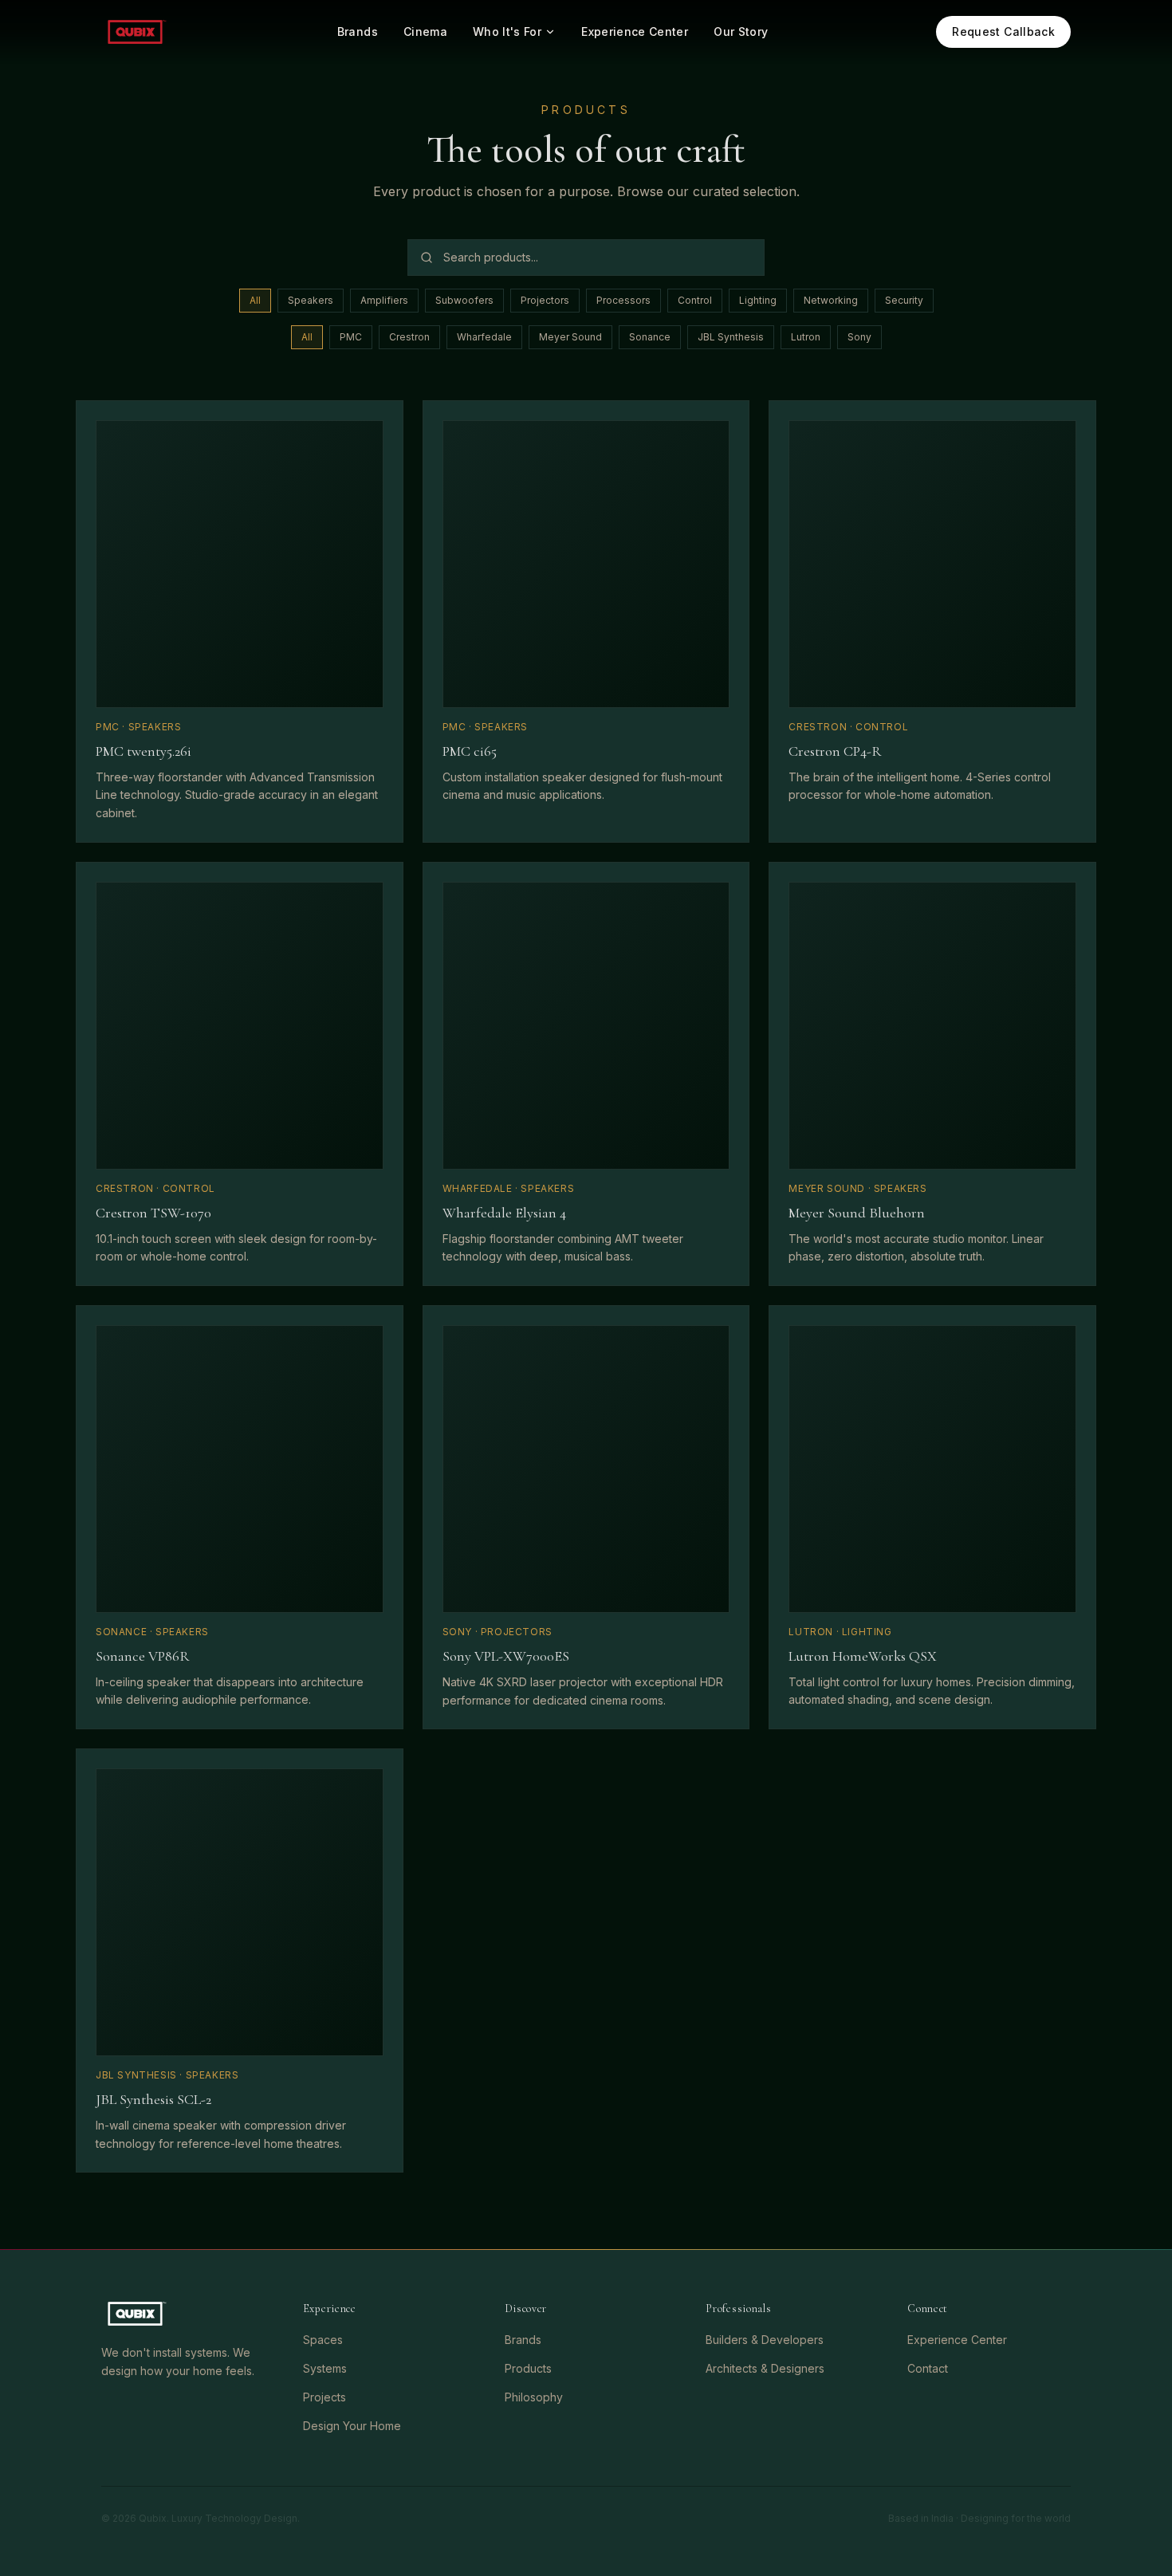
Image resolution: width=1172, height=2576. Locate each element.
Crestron (409, 337)
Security (904, 300)
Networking (831, 300)
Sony (859, 337)
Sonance (650, 337)
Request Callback (1003, 31)
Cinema (425, 31)
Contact (928, 2368)
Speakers (311, 300)
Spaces (323, 2340)
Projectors (545, 300)
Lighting (758, 300)
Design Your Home (352, 2426)
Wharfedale (484, 337)
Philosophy (534, 2397)
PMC (351, 337)
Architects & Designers (765, 2368)
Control (695, 300)
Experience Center (635, 31)
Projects (324, 2397)
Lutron (806, 337)
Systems (325, 2368)
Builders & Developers (765, 2340)
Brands (358, 31)
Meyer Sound (570, 337)
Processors (623, 300)
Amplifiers (384, 300)
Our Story (741, 31)
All (255, 300)
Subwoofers (464, 300)
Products (528, 2368)
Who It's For (507, 31)
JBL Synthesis (731, 337)
